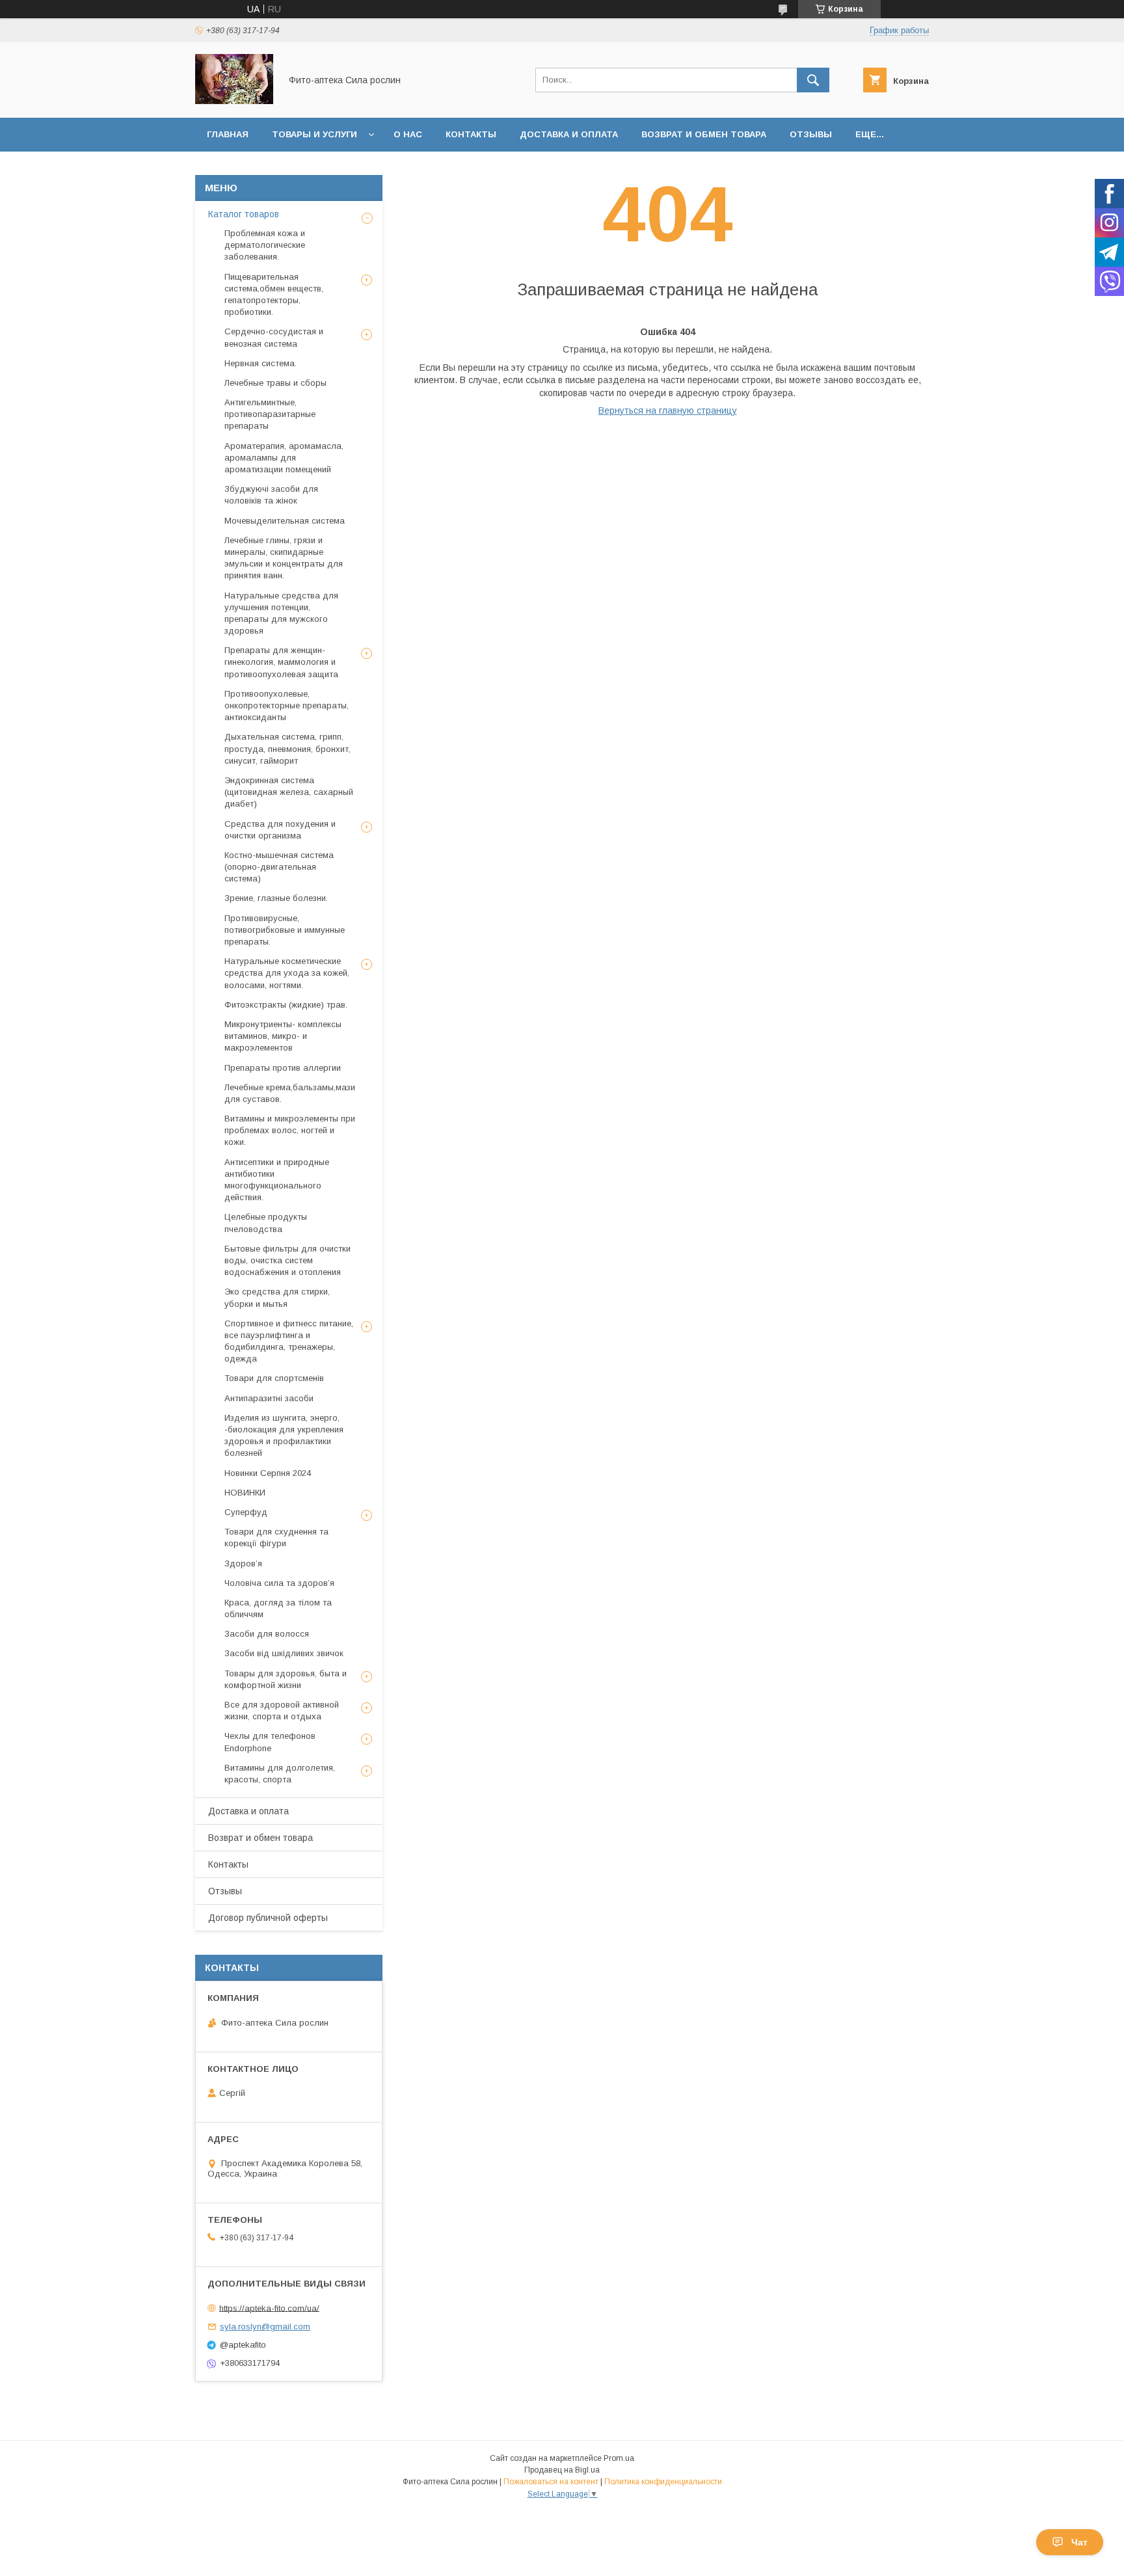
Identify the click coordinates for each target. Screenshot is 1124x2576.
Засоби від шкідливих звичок (284, 1653)
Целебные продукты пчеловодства (266, 1223)
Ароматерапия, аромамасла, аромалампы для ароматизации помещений (284, 458)
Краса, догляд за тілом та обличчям (278, 1608)
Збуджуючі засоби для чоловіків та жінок (271, 495)
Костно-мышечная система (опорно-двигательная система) (279, 867)
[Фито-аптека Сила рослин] (234, 101)
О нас (408, 134)
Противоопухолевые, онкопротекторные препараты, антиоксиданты (287, 705)
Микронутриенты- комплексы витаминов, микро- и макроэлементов (283, 1036)
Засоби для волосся (267, 1634)
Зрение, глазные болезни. (276, 898)
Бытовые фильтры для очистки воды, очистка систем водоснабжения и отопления (288, 1260)
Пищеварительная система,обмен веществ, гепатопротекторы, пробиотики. (274, 295)
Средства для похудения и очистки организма (280, 830)
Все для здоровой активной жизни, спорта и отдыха (282, 1711)
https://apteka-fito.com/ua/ (269, 2308)
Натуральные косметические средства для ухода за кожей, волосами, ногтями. (287, 973)
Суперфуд (246, 1512)
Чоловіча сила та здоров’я (279, 1583)
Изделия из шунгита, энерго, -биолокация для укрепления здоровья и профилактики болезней (284, 1436)
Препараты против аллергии (283, 1068)
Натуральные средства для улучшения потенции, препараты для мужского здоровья (281, 613)
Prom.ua (619, 2458)
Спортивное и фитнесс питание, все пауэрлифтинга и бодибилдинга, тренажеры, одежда (289, 1341)
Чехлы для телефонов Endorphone (270, 1742)
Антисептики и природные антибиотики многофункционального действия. (277, 1180)
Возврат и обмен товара (704, 134)
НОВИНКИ (245, 1493)
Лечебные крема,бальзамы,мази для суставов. (290, 1093)
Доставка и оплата (569, 134)
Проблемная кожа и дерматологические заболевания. (265, 245)
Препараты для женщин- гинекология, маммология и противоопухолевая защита (281, 662)
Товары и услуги (314, 134)
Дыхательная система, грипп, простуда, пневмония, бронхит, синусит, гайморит (288, 748)
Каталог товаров (244, 214)
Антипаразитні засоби (269, 1398)
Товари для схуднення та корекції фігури (276, 1537)
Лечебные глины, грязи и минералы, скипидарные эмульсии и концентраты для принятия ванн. (284, 558)
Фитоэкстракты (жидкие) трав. (286, 1005)
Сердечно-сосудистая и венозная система (274, 337)
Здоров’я (243, 1563)
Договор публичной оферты (268, 1918)
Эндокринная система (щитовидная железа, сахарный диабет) (289, 792)
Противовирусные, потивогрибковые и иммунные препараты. (285, 930)
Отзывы (811, 134)
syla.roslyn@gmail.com (265, 2327)
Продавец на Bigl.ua (562, 2470)
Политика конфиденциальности (663, 2482)
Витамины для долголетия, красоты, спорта (280, 1774)
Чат (1079, 2542)
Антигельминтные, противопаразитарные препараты (270, 414)
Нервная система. (261, 363)
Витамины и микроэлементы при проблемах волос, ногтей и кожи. (290, 1130)
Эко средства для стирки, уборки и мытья (277, 1297)
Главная (228, 134)
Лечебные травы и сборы (275, 383)
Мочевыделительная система (285, 521)
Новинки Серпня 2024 (268, 1473)
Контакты (471, 134)
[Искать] (813, 80)
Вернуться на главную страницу (668, 410)
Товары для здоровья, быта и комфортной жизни (286, 1679)
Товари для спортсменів (274, 1378)
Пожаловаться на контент (551, 2482)
